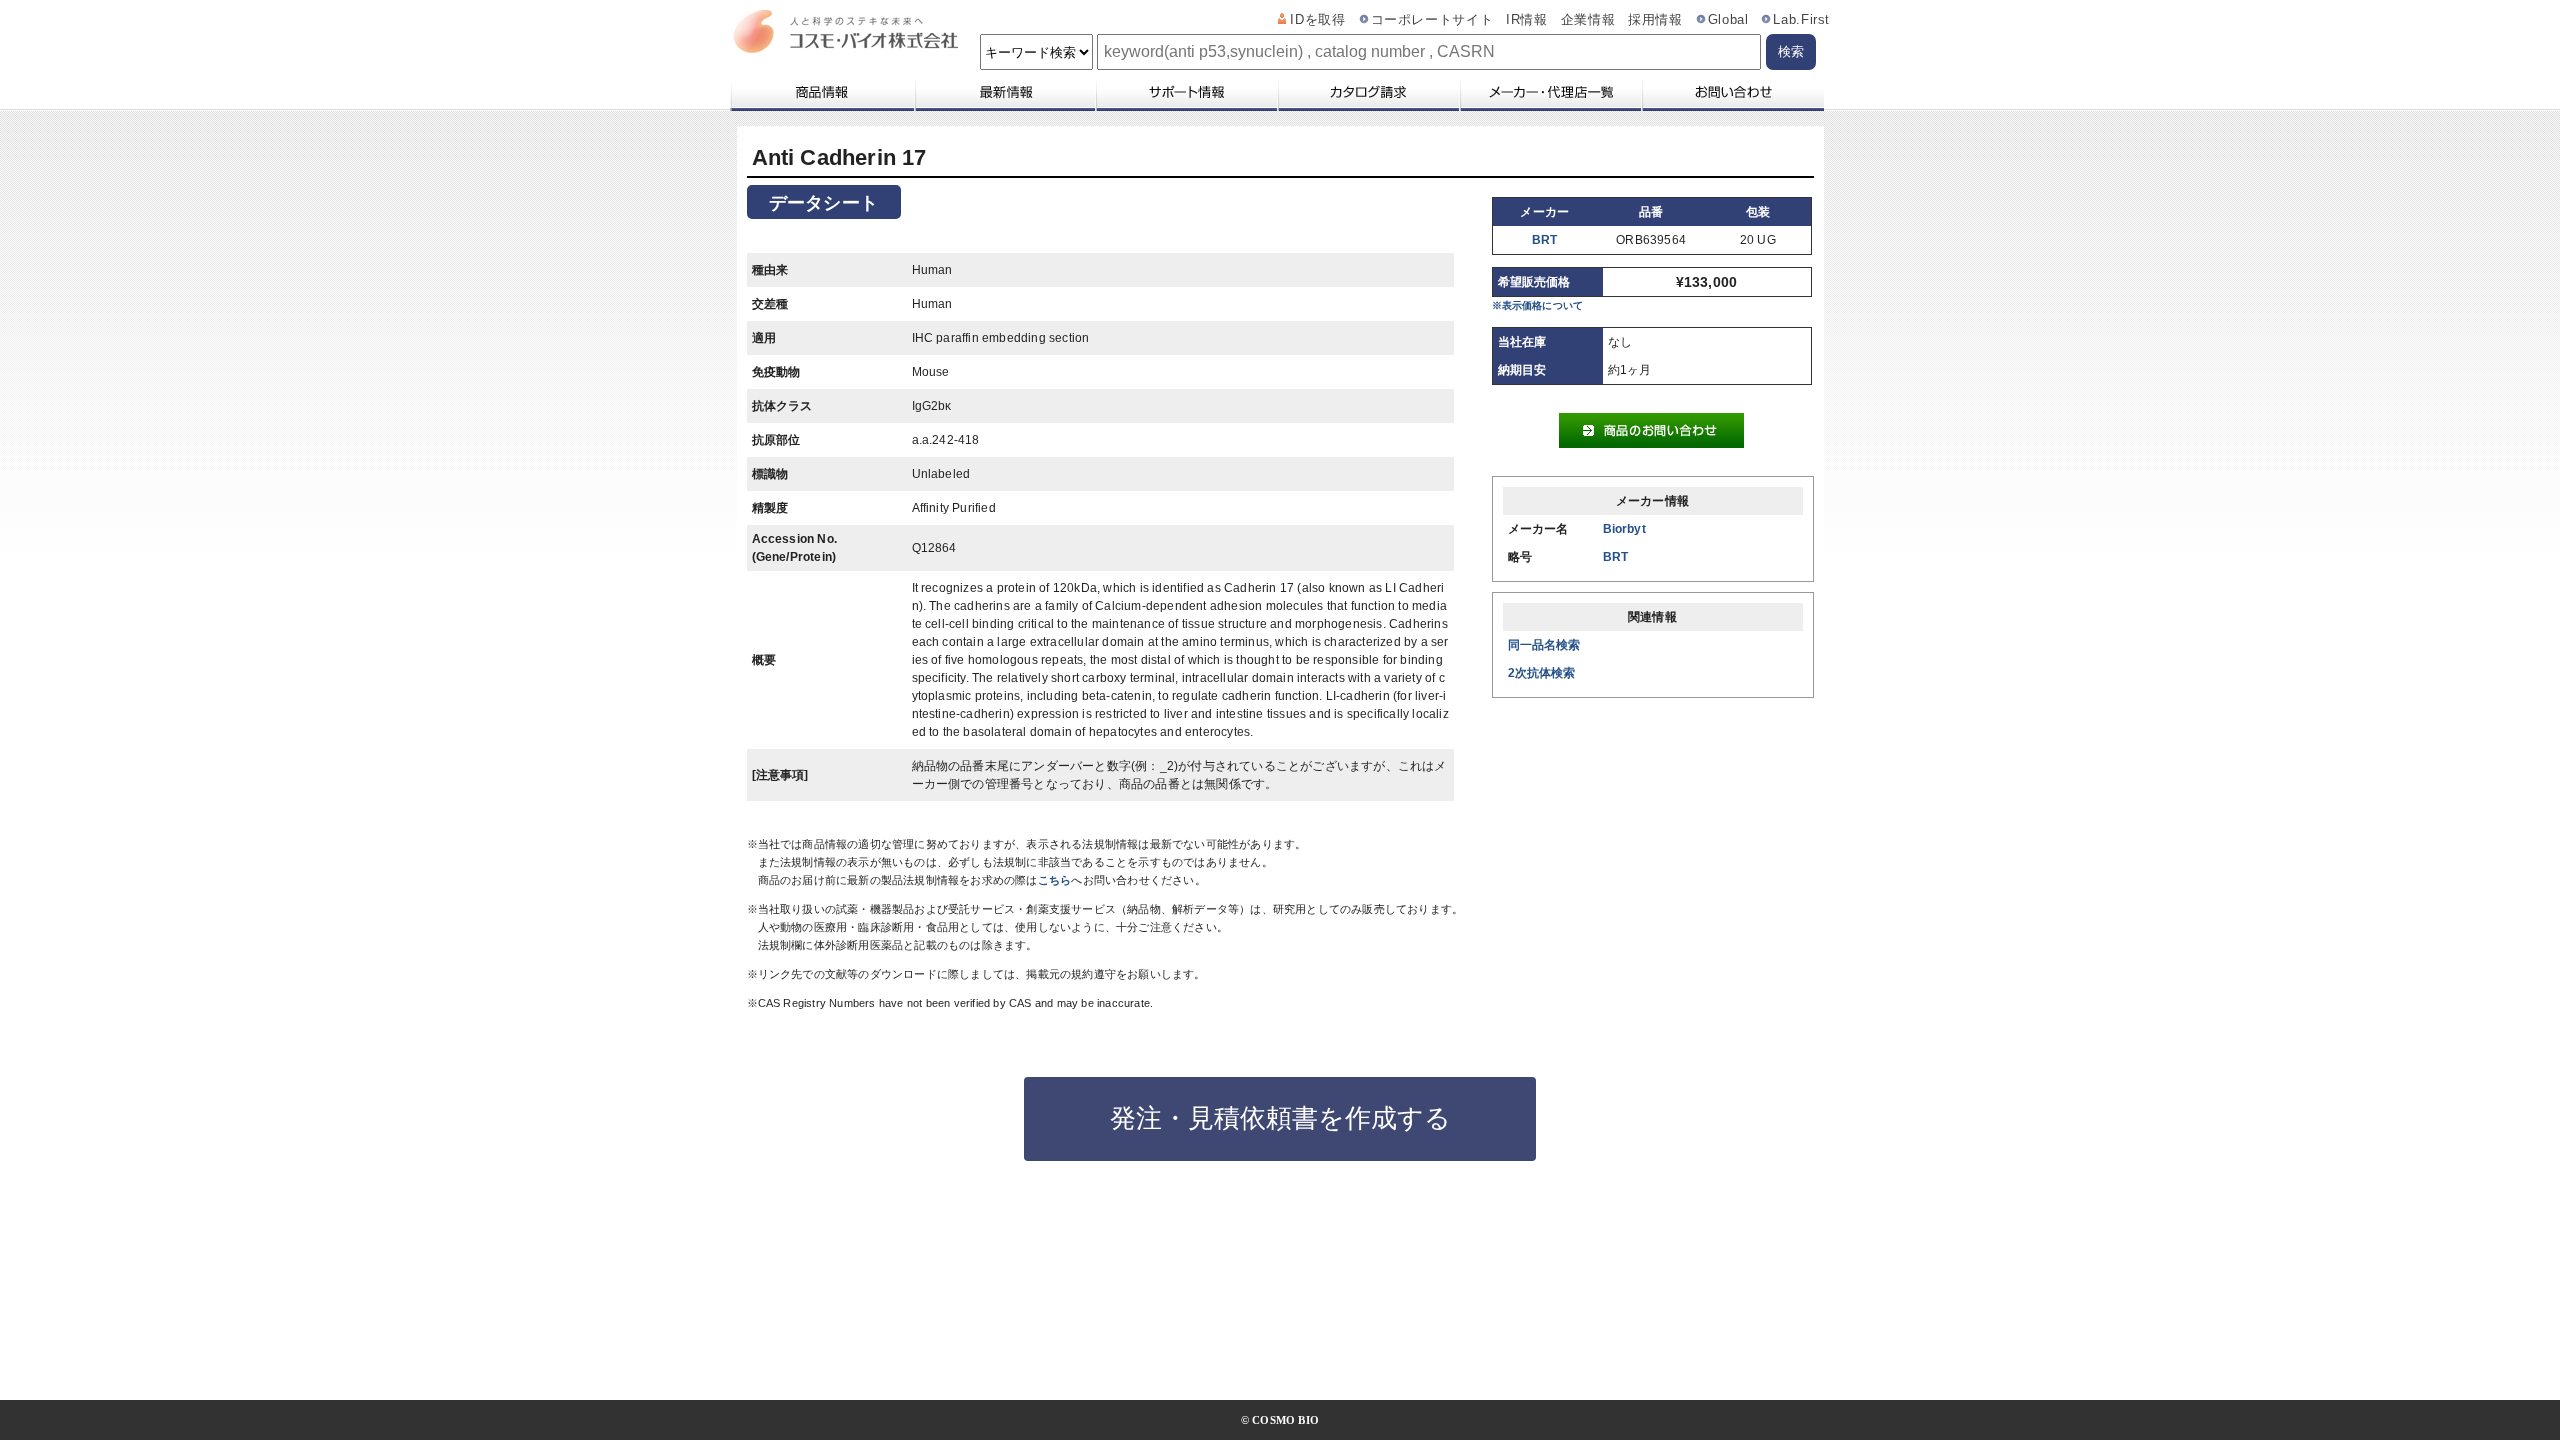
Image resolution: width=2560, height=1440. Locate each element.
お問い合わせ (1732, 92)
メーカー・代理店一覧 (1550, 92)
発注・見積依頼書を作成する (1280, 1118)
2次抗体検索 (1542, 673)
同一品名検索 (1544, 645)
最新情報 (1004, 92)
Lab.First (1801, 20)
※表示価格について (1538, 305)
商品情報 (821, 92)
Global (1728, 20)
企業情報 (1588, 20)
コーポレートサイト (1432, 20)
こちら (1055, 880)
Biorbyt (1624, 529)
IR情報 (1527, 20)
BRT (1545, 240)
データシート (823, 203)
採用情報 (1655, 20)
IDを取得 (1317, 20)
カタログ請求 (1368, 92)
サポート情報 (1186, 92)
